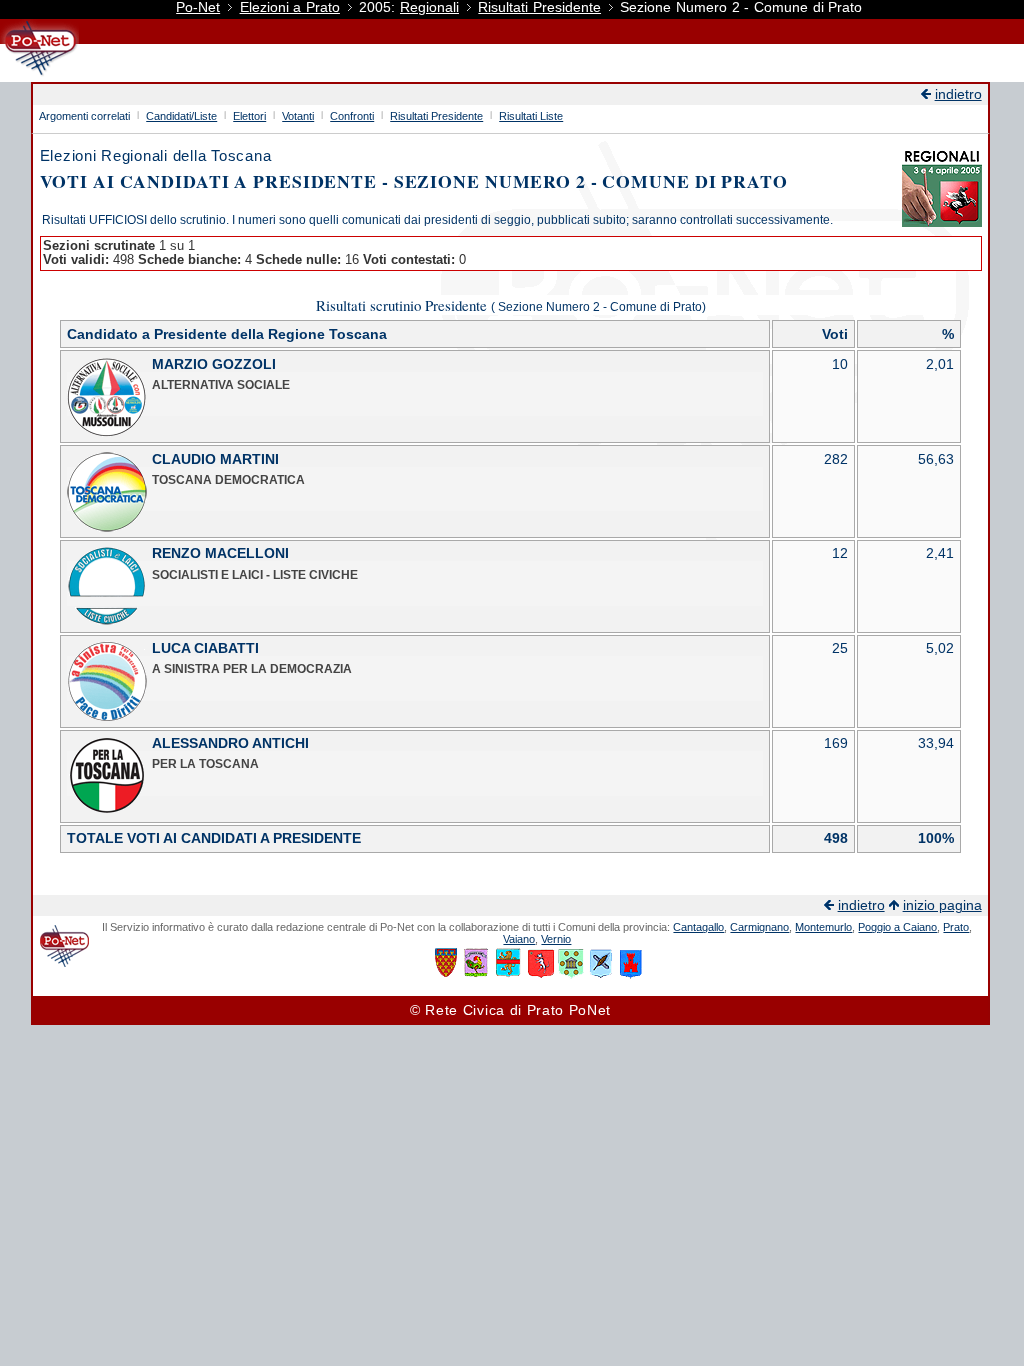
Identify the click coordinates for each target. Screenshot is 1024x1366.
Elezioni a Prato (290, 7)
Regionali (429, 7)
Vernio (556, 939)
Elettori (249, 116)
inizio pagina (942, 905)
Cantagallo (698, 927)
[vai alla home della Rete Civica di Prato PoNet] (39, 74)
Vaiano (519, 939)
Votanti (298, 116)
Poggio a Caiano (897, 927)
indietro (958, 94)
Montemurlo (823, 927)
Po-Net (198, 7)
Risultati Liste (531, 116)
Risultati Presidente (539, 7)
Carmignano (759, 927)
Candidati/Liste (181, 116)
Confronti (352, 116)
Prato (956, 927)
